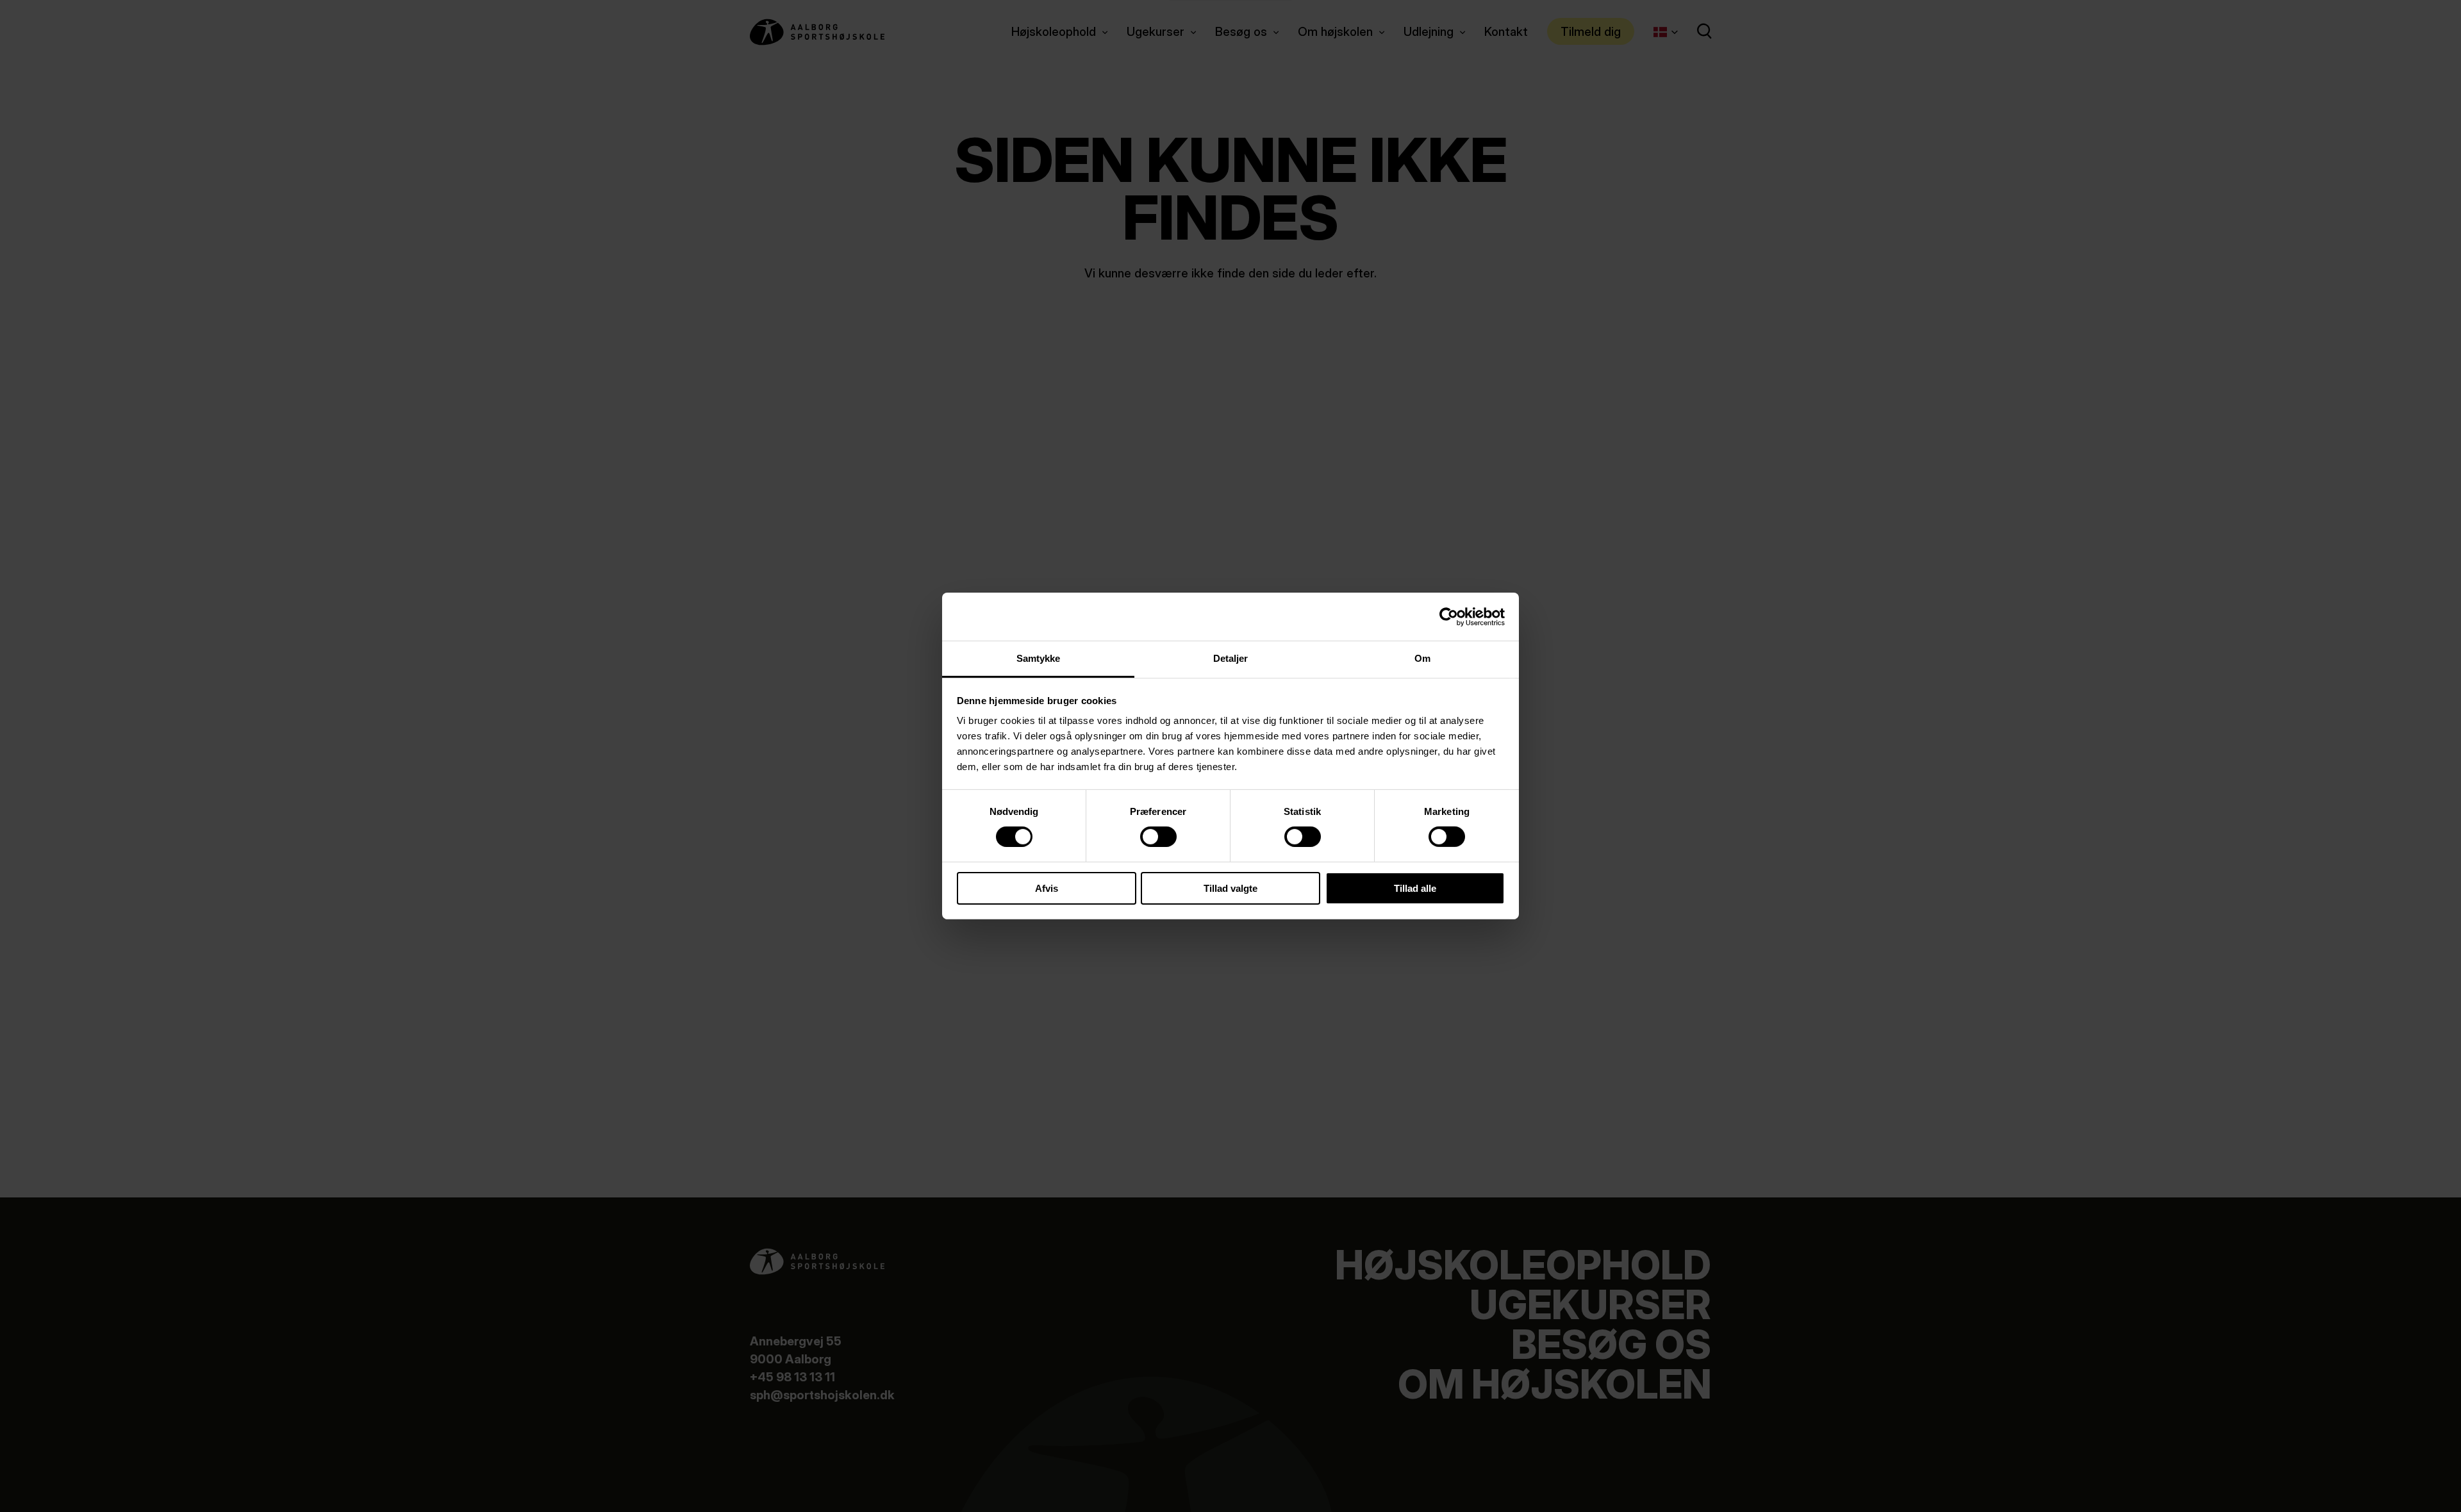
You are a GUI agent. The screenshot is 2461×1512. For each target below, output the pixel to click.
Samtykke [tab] (1039, 658)
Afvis (1047, 888)
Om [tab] (1422, 658)
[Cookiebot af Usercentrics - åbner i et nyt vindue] (1449, 616)
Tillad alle (1415, 888)
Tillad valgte (1230, 888)
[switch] (1148, 834)
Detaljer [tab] (1231, 658)
